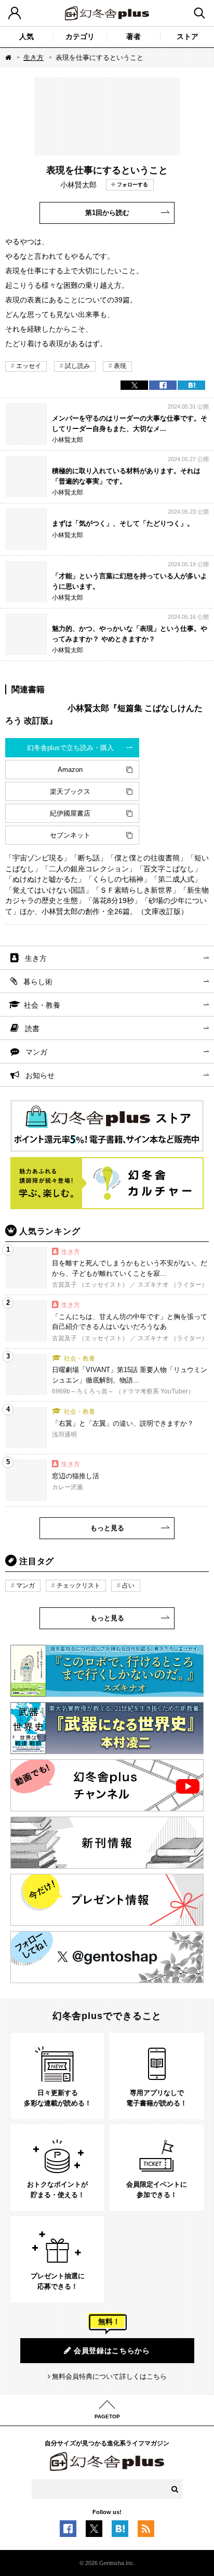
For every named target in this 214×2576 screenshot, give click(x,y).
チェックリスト (78, 1585)
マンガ (36, 1052)
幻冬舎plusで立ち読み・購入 (70, 748)
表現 (120, 366)
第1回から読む (107, 213)
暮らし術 (38, 982)
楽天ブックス (70, 791)
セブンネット (70, 835)
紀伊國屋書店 (70, 813)
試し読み (77, 366)
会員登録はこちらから (112, 2351)
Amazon (70, 770)
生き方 (34, 58)
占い (128, 1585)
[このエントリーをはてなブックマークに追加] (120, 2532)
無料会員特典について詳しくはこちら (109, 2376)
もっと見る (107, 1528)
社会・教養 (42, 1005)
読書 (32, 1029)
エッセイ (29, 366)
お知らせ (40, 1075)
